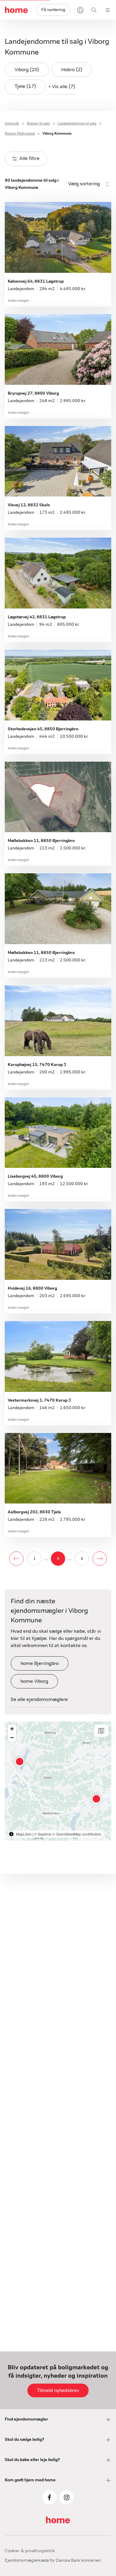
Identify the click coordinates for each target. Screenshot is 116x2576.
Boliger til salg (38, 123)
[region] (58, 1781)
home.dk (12, 123)
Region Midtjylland (20, 133)
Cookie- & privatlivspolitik (30, 2551)
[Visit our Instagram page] (67, 2497)
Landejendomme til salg (77, 123)
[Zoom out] (12, 1737)
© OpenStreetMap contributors (77, 1834)
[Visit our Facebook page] (49, 2497)
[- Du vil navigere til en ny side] (16, 1559)
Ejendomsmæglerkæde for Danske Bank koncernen (53, 2561)
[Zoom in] (12, 1729)
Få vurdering (53, 10)
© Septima (43, 1834)
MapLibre (24, 1834)
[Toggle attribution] (11, 1834)
